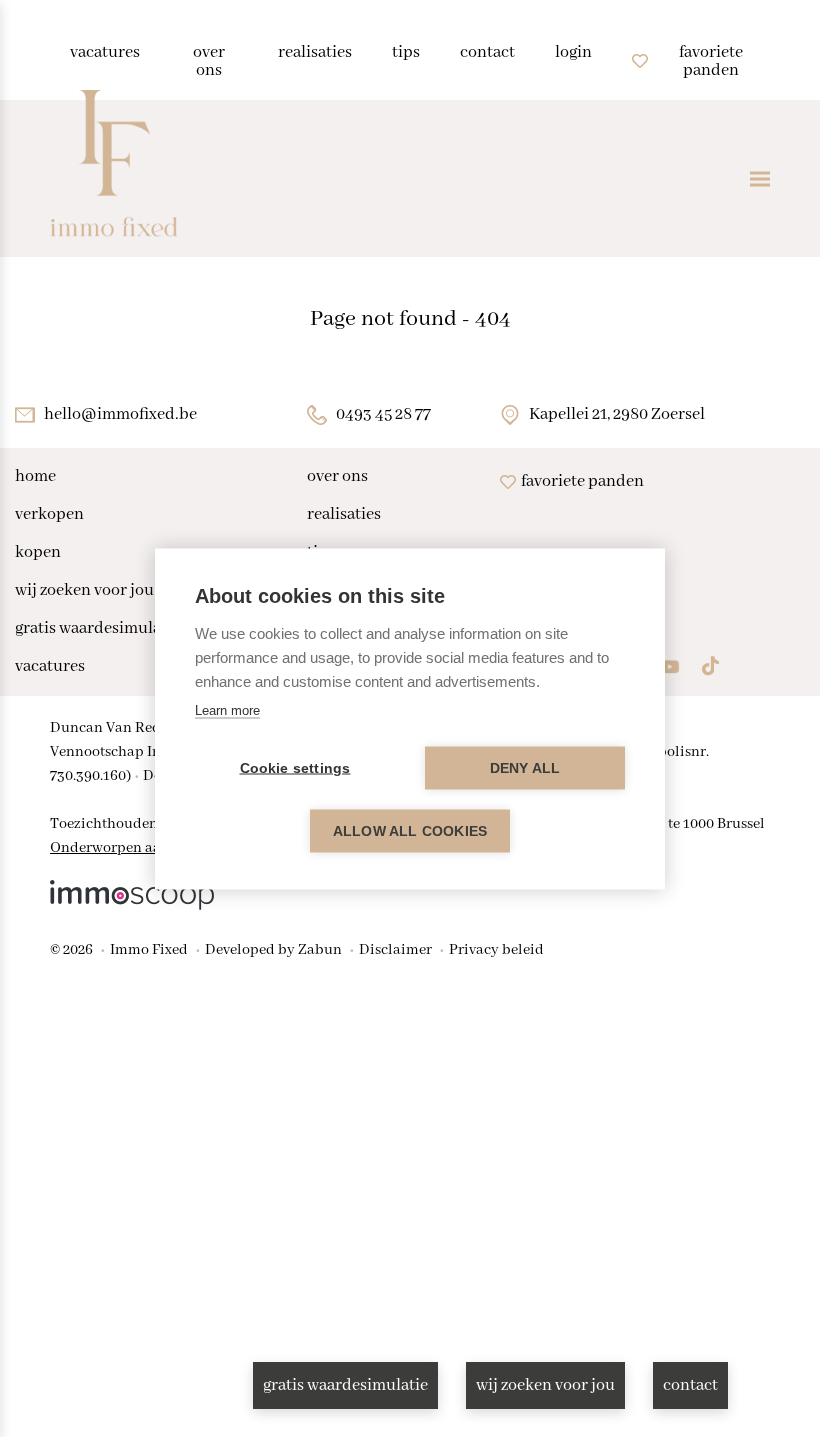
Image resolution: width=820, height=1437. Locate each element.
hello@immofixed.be (120, 414)
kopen (38, 553)
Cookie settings (295, 767)
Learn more (227, 709)
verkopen (49, 515)
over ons (337, 477)
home (35, 477)
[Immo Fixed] (114, 178)
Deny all (525, 767)
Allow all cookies (410, 830)
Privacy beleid (496, 950)
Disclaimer (395, 950)
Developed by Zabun (273, 950)
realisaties (344, 515)
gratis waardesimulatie (97, 629)
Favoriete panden (582, 481)
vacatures (50, 667)
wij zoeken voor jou (84, 591)
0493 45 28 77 (383, 414)
